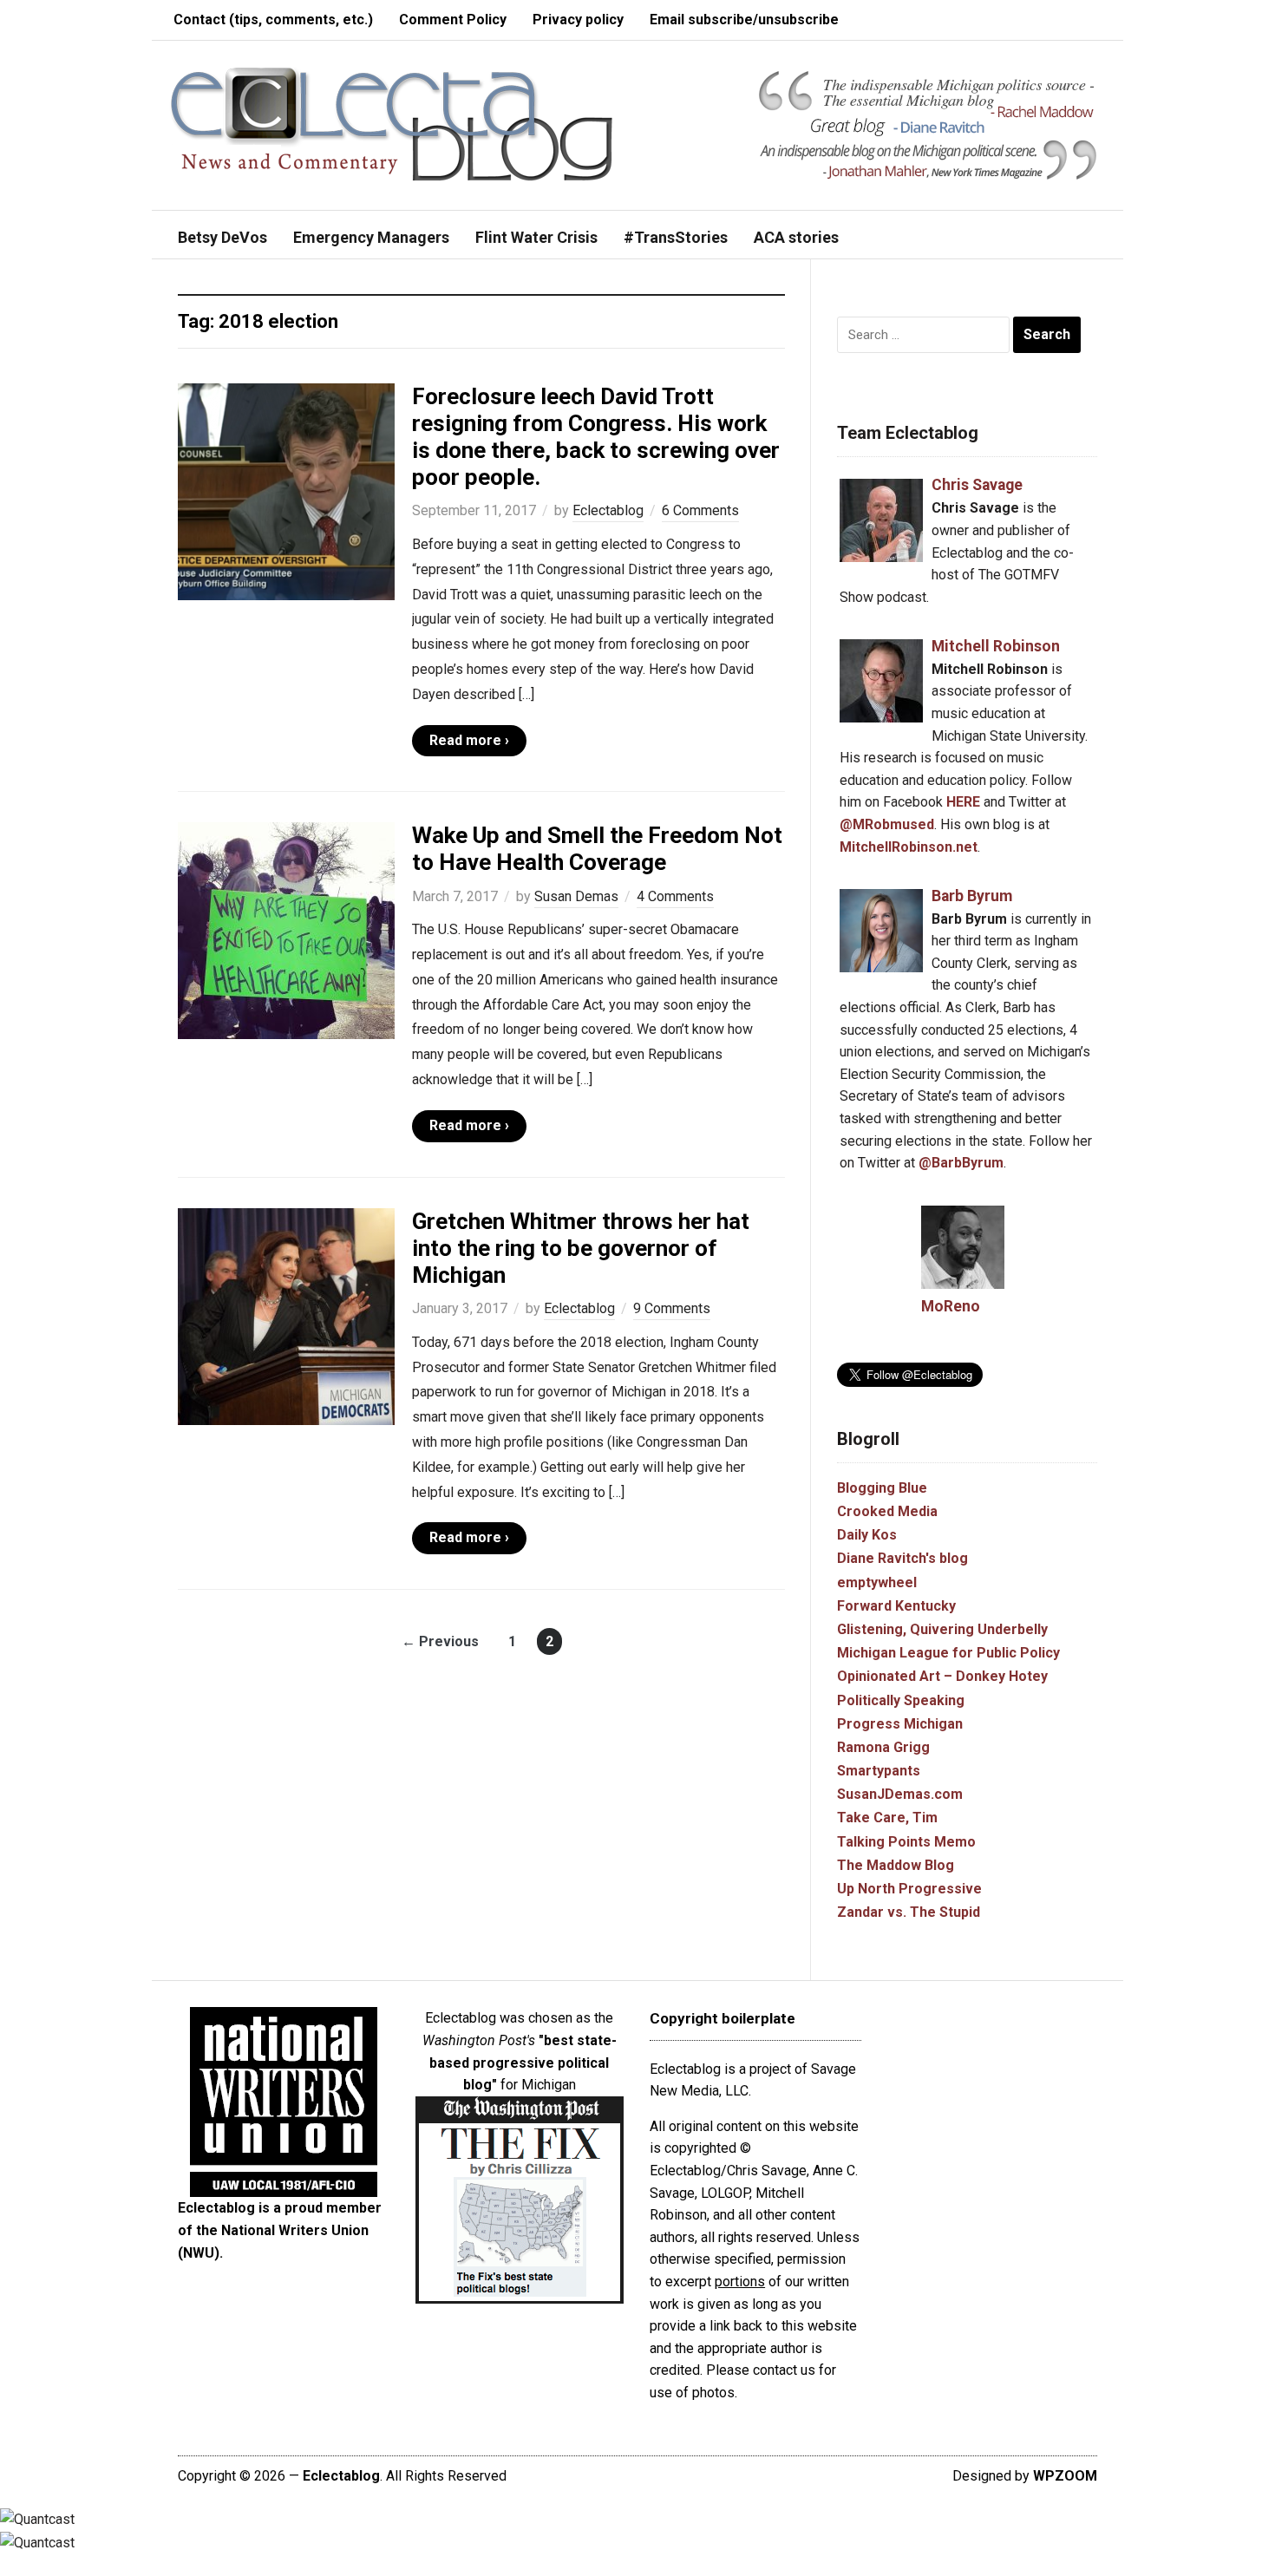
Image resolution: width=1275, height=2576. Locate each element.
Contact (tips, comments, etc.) (273, 20)
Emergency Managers (371, 237)
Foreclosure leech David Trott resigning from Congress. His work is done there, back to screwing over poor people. (596, 437)
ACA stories (796, 237)
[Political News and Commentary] (391, 124)
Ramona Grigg (883, 1747)
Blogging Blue (882, 1488)
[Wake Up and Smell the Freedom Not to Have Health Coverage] (286, 930)
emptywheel (877, 1582)
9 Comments (672, 1308)
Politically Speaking (901, 1700)
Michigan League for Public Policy (948, 1653)
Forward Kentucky (896, 1606)
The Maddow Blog (896, 1865)
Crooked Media (887, 1511)
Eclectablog (608, 510)
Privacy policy (578, 20)
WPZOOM (1065, 2476)
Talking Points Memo (906, 1842)
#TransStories (676, 237)
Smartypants (879, 1771)
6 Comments (700, 510)
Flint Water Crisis (536, 237)
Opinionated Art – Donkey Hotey (942, 1676)
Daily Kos (867, 1535)
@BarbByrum (961, 1163)
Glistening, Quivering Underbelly (942, 1629)
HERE (963, 802)
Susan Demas (576, 896)
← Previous (440, 1641)
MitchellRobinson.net (909, 847)
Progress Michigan (900, 1724)
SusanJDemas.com (900, 1794)
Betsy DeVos (222, 237)
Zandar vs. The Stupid (909, 1912)
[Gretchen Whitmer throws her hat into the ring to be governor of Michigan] (286, 1315)
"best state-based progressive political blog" (523, 2063)
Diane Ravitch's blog (902, 1558)
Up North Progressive (909, 1889)
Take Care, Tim (887, 1818)
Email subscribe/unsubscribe (744, 20)
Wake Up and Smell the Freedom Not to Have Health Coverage (597, 849)
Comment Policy (453, 20)
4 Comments (675, 896)
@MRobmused (887, 824)
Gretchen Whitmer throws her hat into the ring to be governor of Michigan (581, 1248)
